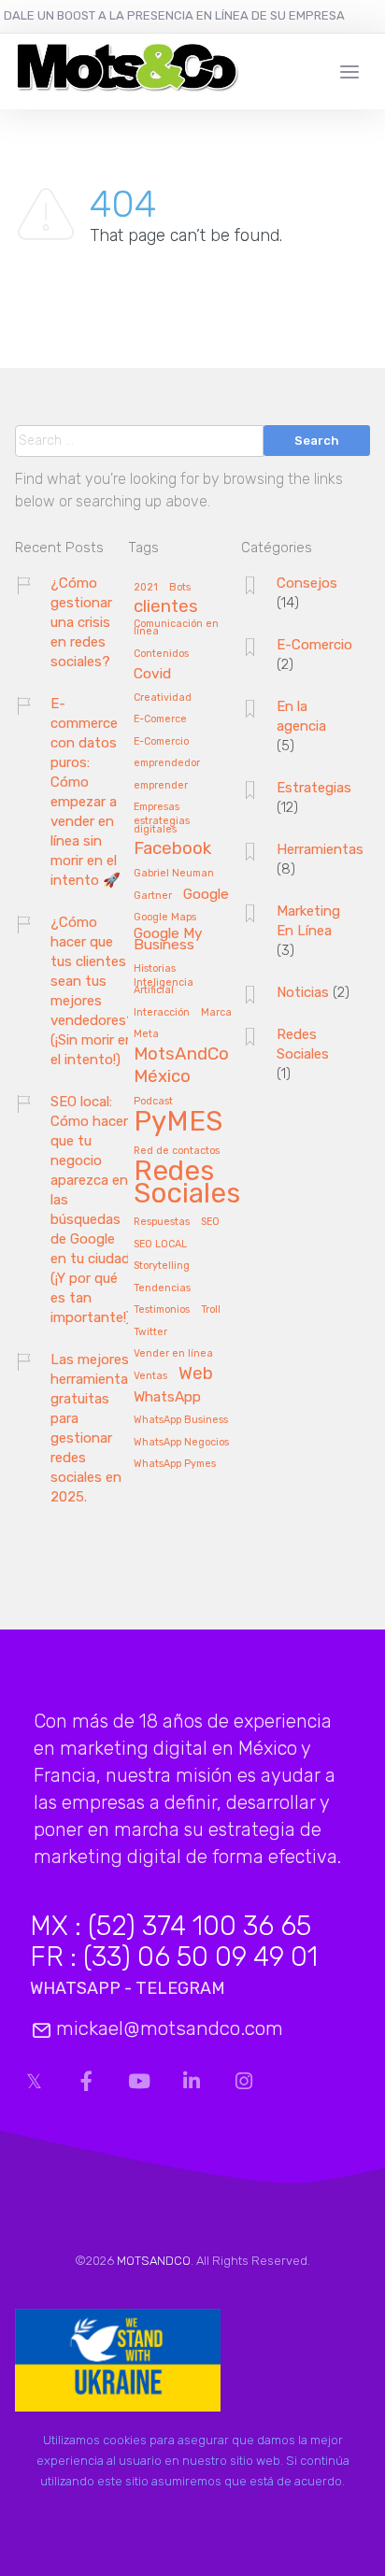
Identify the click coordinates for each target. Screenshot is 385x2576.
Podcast (153, 1102)
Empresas (157, 807)
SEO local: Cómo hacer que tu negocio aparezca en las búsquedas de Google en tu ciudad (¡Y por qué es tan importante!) (91, 1210)
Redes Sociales (187, 1183)
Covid (152, 674)
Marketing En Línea (308, 921)
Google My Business (168, 939)
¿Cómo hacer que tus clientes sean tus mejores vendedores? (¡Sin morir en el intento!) (93, 991)
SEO (210, 1222)
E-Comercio (161, 742)
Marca (216, 1013)
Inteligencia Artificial (164, 987)
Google (206, 895)
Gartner (153, 896)
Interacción (162, 1013)
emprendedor (167, 763)
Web (196, 1374)
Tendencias (162, 1288)
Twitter (150, 1332)
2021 (146, 588)
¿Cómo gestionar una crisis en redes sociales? (81, 622)
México (162, 1077)
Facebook (172, 849)
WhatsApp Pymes (175, 1464)
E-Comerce (160, 719)
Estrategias (314, 788)
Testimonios (162, 1310)
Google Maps (165, 918)
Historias (155, 969)
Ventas (150, 1376)
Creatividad (163, 698)
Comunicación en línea (176, 628)
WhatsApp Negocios (181, 1443)
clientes (166, 607)
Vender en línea (173, 1354)
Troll (211, 1310)
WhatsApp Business (181, 1420)
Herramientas (320, 849)
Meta (146, 1034)
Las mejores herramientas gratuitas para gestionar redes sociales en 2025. (93, 1428)
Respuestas (162, 1222)
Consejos (307, 583)
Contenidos (161, 654)
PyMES (178, 1123)
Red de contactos (177, 1151)
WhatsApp (167, 1397)
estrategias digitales (162, 825)
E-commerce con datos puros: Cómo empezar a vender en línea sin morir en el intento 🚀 (86, 792)
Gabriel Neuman (174, 874)
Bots (180, 588)
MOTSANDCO (154, 2261)
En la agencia (301, 716)
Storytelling (162, 1266)
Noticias (303, 992)
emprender (161, 786)
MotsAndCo (181, 1055)
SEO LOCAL (160, 1245)
